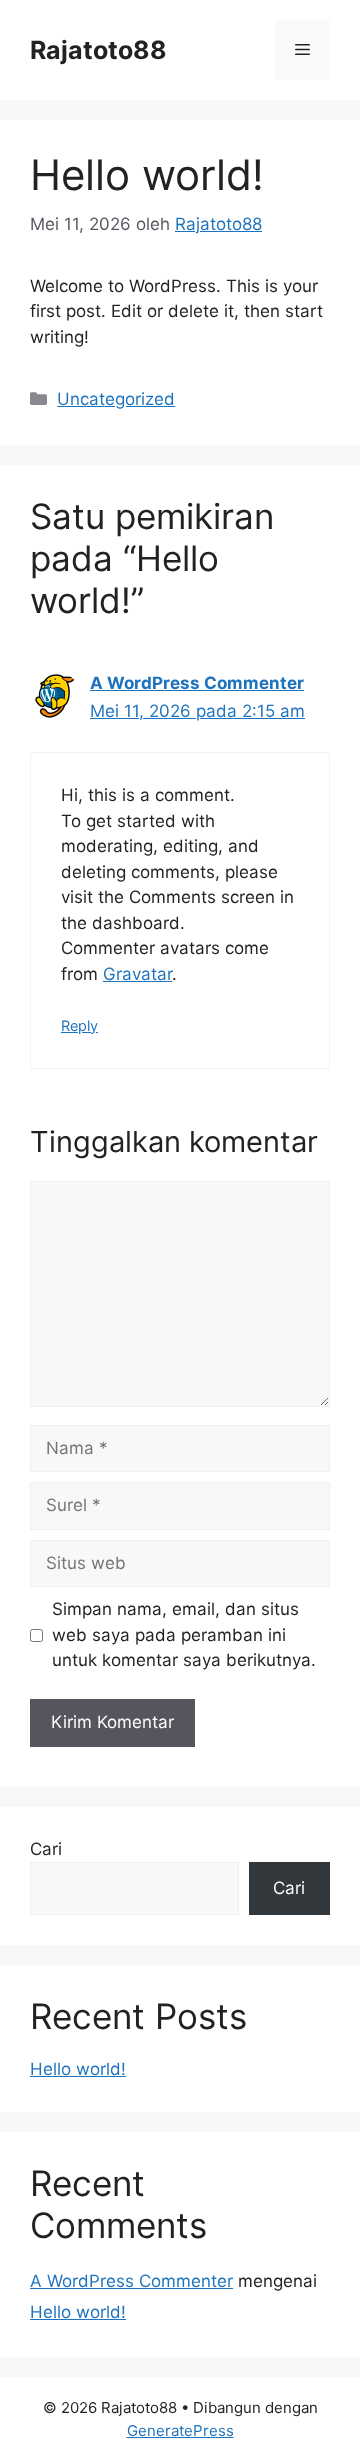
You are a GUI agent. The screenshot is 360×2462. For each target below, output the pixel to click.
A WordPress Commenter (197, 683)
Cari (46, 1849)
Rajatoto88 (98, 50)
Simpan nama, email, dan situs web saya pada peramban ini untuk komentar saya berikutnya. (184, 1634)
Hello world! (78, 2069)
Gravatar (137, 974)
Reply (79, 1025)
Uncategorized (116, 399)
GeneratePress (180, 2430)
